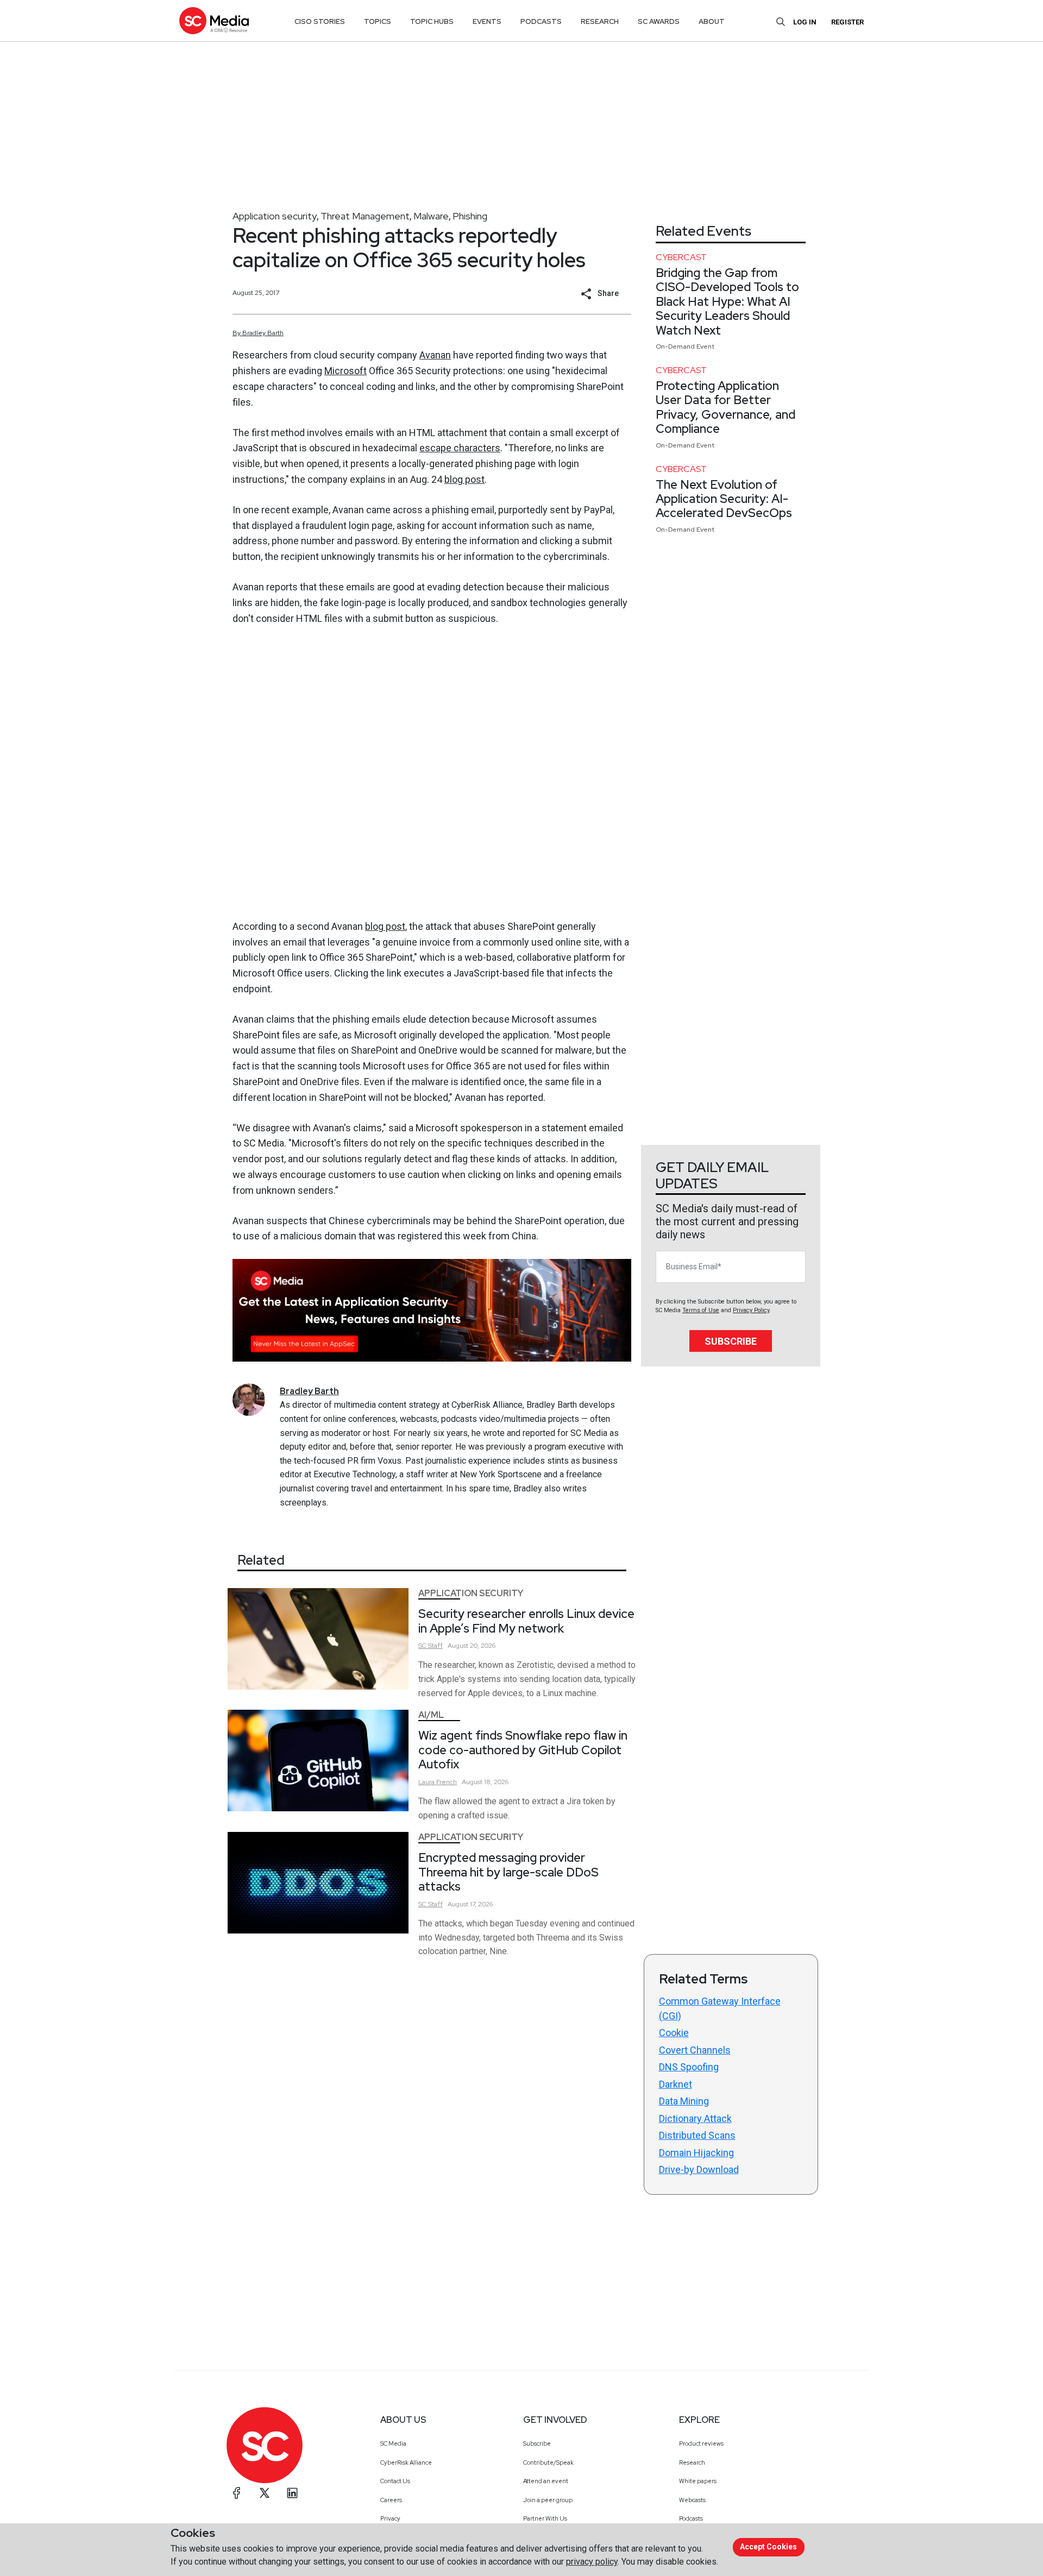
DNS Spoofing (689, 2067)
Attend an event (546, 2481)
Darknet (676, 2084)
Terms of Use (701, 1310)
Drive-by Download (699, 2169)
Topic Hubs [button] (432, 21)
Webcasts (692, 2500)
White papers (698, 2481)
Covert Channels (695, 2050)
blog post (464, 479)
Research (692, 2462)
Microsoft (345, 371)
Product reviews (701, 2443)
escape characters (460, 448)
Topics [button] (378, 21)
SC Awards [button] (659, 21)
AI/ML (431, 1715)
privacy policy (592, 2562)
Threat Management (365, 216)
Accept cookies (768, 2547)
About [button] (712, 21)
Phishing (470, 216)
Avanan (435, 355)
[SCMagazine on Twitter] (265, 2493)
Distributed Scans (697, 2135)
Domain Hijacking (696, 2153)
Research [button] (600, 21)
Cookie (674, 2033)
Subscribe (731, 1341)
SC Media (393, 2443)
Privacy (390, 2518)
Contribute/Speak (548, 2462)
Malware (431, 216)
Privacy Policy (751, 1310)
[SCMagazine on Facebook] (237, 2493)
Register (847, 22)
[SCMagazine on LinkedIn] (292, 2493)
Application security (275, 216)
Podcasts (691, 2518)
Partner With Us (545, 2518)
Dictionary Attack (695, 2118)
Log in (805, 22)
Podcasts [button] (541, 21)
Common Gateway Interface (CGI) (720, 2008)
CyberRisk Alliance (406, 2462)
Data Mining (684, 2101)
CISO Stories (320, 21)
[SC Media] (214, 20)
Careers (391, 2500)
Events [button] (487, 21)
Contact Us (395, 2481)
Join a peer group (548, 2500)
